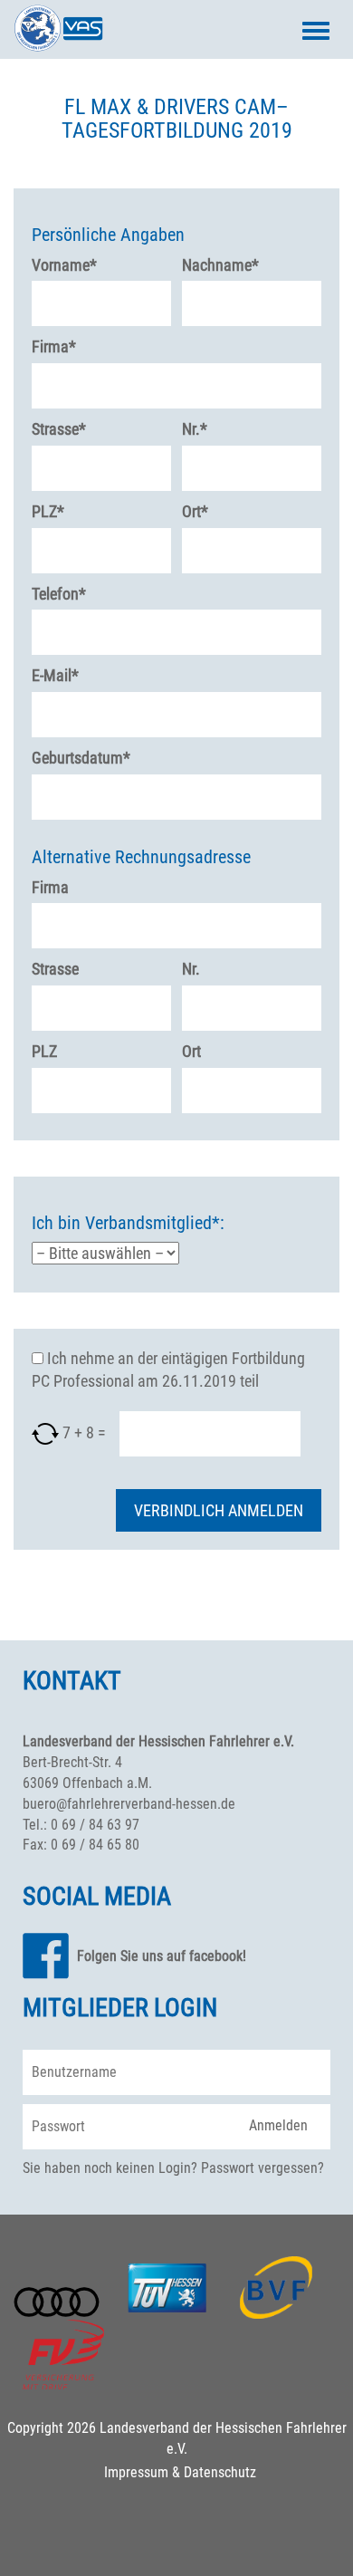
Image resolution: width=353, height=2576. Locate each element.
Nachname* (220, 265)
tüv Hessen (167, 2288)
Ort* (195, 511)
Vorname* (64, 265)
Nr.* (195, 429)
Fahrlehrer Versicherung (63, 2355)
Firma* (54, 346)
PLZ (44, 1051)
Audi (57, 2302)
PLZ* (48, 511)
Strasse (55, 969)
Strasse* (59, 429)
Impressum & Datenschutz (180, 2472)
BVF (277, 2288)
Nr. (191, 969)
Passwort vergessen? (262, 2168)
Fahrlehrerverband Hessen (59, 28)
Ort (191, 1051)
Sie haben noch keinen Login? (110, 2168)
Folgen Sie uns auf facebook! (162, 1956)
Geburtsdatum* (81, 758)
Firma (50, 887)
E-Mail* (55, 675)
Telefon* (59, 594)
